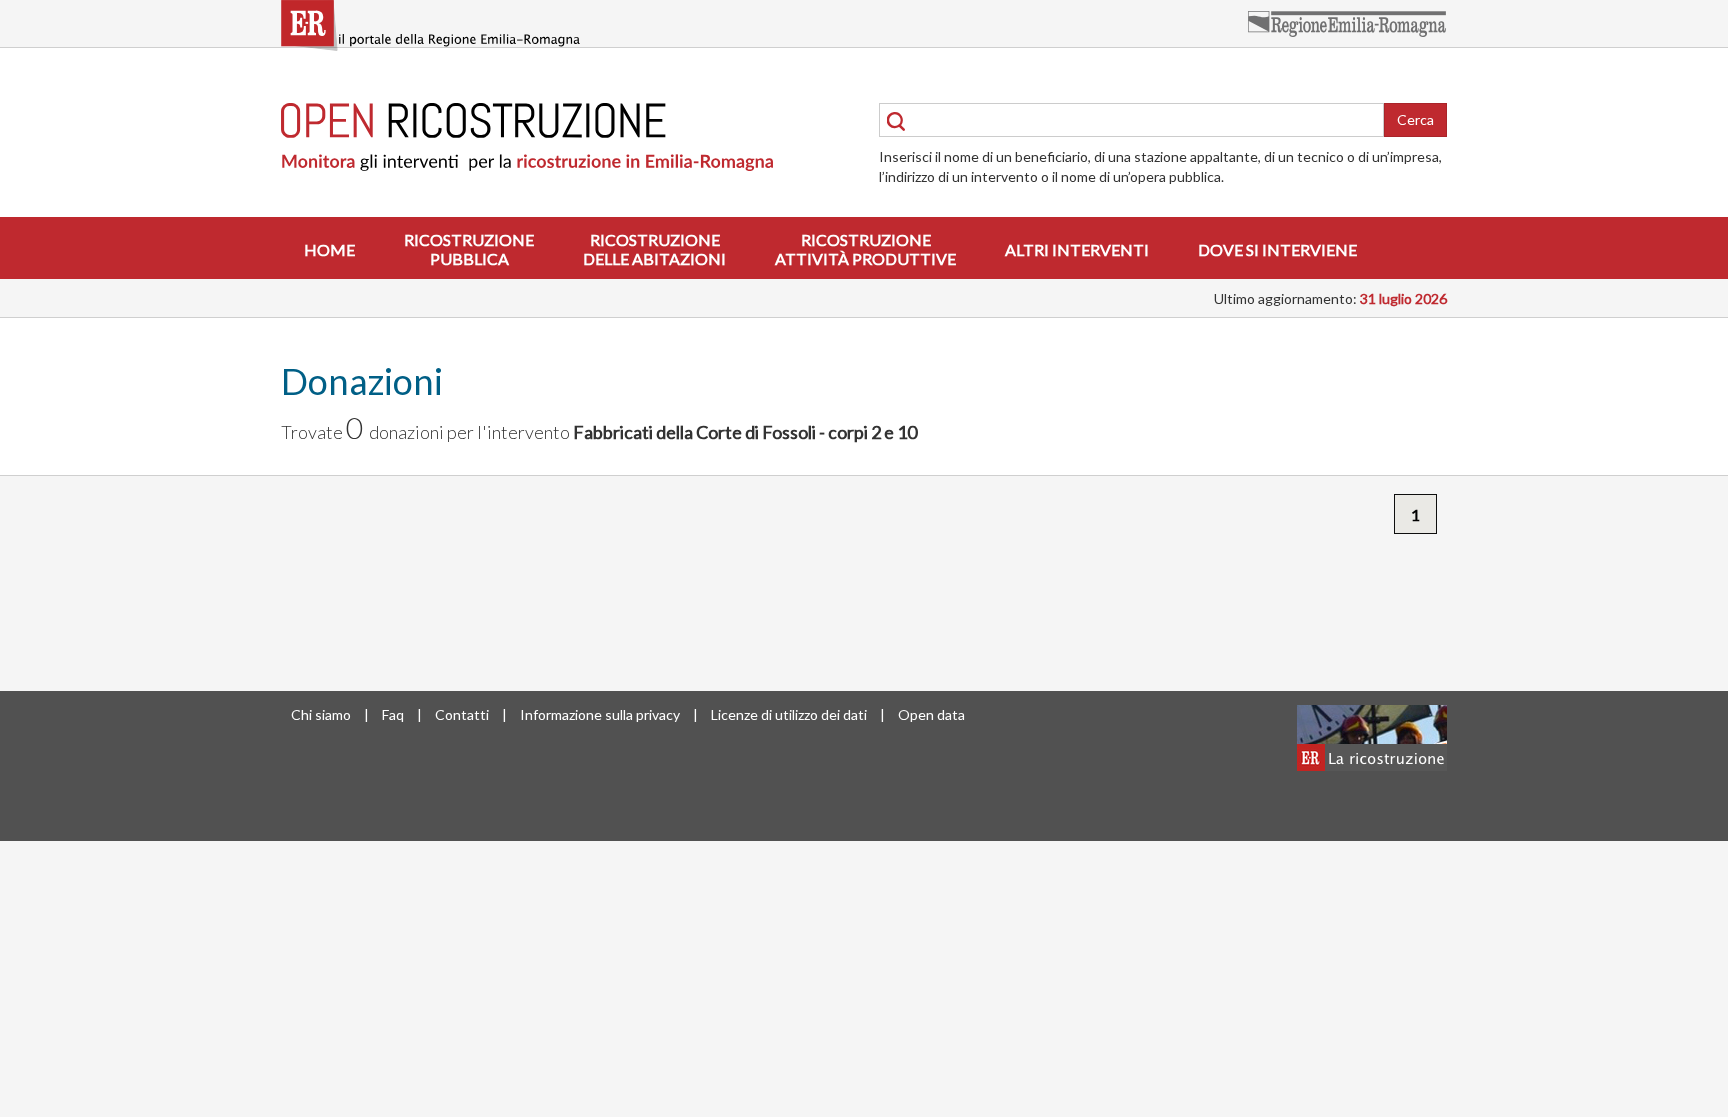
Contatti (462, 714)
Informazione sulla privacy (600, 714)
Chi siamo (321, 714)
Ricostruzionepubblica (469, 249)
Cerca (1415, 119)
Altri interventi (1077, 249)
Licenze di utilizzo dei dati (789, 714)
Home (329, 249)
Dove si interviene (1277, 249)
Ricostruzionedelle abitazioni (654, 249)
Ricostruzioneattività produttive (865, 249)
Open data (931, 714)
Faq (393, 714)
